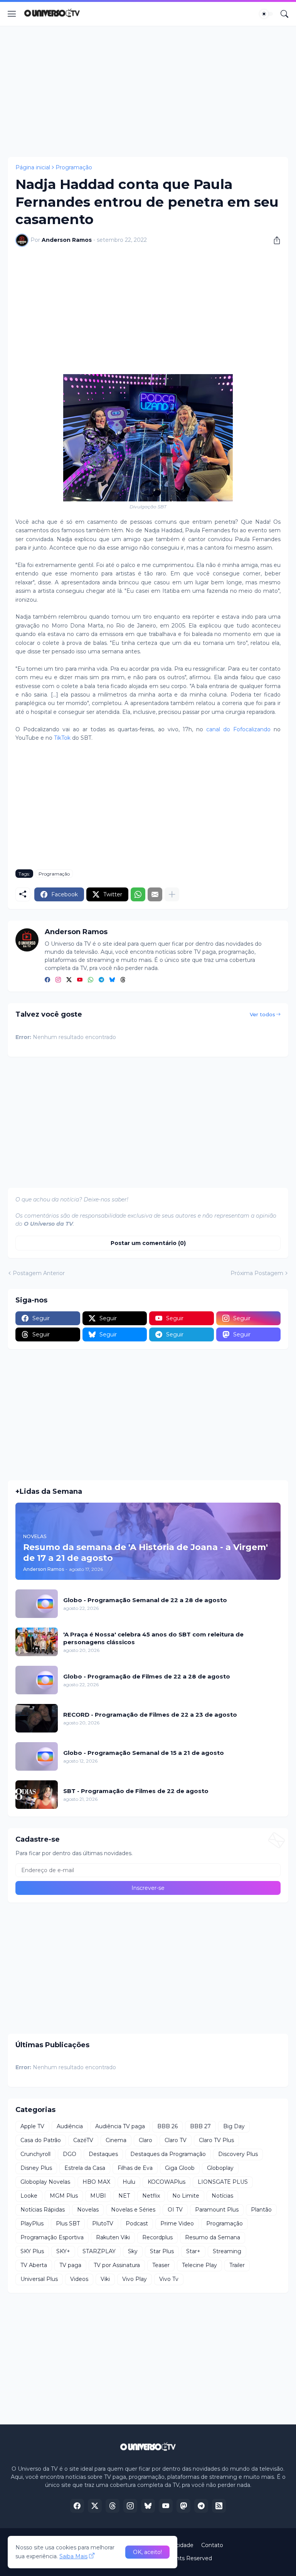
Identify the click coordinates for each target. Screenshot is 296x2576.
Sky (133, 2251)
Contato (212, 2545)
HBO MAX (96, 2182)
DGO (70, 2154)
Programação (74, 167)
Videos (79, 2279)
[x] (95, 2506)
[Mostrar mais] (172, 894)
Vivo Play (135, 2279)
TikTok (62, 738)
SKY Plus (32, 2251)
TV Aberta (34, 2265)
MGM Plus (64, 2196)
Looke (29, 2196)
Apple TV (32, 2126)
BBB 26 (167, 2126)
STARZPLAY (99, 2251)
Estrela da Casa (85, 2168)
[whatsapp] (91, 980)
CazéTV (83, 2140)
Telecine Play (199, 2265)
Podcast (137, 2223)
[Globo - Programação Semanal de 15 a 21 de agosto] (37, 1756)
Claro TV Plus (216, 2140)
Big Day (234, 2126)
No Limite (186, 2196)
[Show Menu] (12, 14)
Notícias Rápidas (43, 2210)
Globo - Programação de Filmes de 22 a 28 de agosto (147, 1676)
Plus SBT (68, 2223)
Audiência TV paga (120, 2126)
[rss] (219, 2506)
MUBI (98, 2196)
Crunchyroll (35, 2154)
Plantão (261, 2210)
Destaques (103, 2154)
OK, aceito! (147, 2552)
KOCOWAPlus (166, 2182)
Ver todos (262, 1014)
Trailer (237, 2265)
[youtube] (80, 980)
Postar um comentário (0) (148, 1243)
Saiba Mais (73, 2556)
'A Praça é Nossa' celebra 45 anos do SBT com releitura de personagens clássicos (153, 1638)
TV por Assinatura (117, 2265)
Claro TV (176, 2140)
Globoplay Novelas (45, 2182)
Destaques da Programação (168, 2154)
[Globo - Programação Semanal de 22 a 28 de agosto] (37, 1604)
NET (124, 2196)
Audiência (70, 2126)
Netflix (151, 2196)
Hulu (129, 2182)
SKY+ (63, 2251)
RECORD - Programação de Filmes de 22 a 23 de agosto (150, 1715)
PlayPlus (32, 2223)
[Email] (155, 894)
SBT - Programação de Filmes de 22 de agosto (136, 1791)
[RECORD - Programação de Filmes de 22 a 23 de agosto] (37, 1718)
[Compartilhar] (274, 240)
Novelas (88, 2210)
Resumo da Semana (213, 2237)
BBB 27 (200, 2126)
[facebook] (47, 980)
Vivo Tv (169, 2279)
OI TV (175, 2210)
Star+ (193, 2251)
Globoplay (220, 2168)
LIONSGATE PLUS (223, 2182)
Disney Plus (36, 2168)
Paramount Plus (217, 2210)
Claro (145, 2140)
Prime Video (177, 2223)
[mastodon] (183, 2506)
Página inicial (33, 167)
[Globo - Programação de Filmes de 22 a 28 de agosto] (37, 1680)
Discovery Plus (238, 2154)
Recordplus (157, 2237)
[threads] (123, 980)
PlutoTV (103, 2223)
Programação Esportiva (52, 2237)
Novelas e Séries (133, 2210)
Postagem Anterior (39, 1273)
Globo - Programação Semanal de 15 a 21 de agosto (144, 1753)
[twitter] (69, 980)
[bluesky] (112, 980)
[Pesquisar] (284, 14)
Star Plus (162, 2251)
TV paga (70, 2265)
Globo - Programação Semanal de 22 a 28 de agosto (145, 1600)
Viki (105, 2279)
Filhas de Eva (135, 2168)
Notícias (222, 2196)
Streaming (227, 2251)
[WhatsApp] (138, 894)
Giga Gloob (180, 2168)
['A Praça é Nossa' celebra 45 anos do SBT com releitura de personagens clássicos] (37, 1642)
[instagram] (58, 980)
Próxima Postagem (257, 1273)
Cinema (116, 2140)
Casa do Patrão (41, 2140)
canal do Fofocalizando (238, 729)
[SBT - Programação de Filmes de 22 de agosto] (37, 1795)
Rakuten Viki (113, 2237)
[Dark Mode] (266, 14)
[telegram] (101, 980)
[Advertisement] (148, 91)
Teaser (161, 2265)
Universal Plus (39, 2279)
